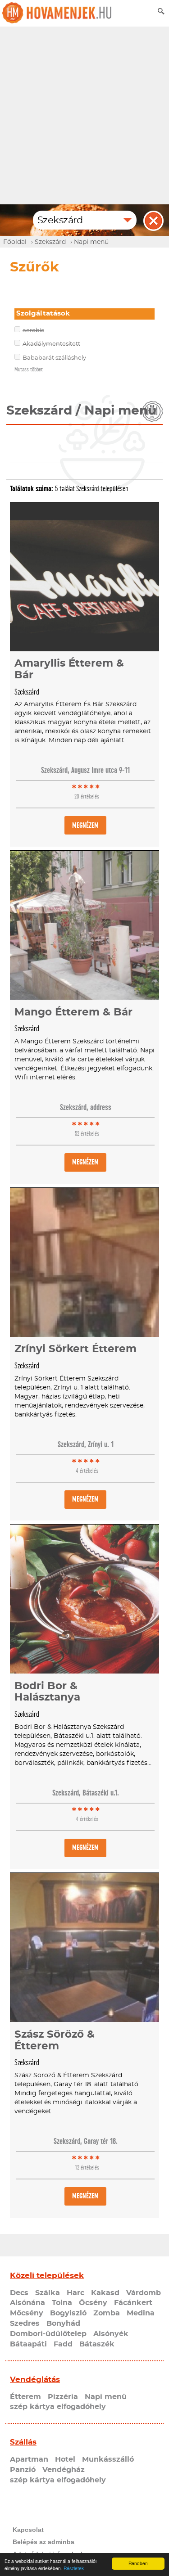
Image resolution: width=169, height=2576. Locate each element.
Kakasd (105, 2293)
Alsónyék (111, 2334)
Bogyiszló (68, 2313)
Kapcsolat (28, 2530)
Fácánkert (133, 2303)
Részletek (74, 2568)
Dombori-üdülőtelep (48, 2334)
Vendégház (64, 2470)
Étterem (25, 2397)
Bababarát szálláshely (54, 358)
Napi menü (106, 2397)
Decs (19, 2293)
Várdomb (144, 2293)
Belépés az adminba (43, 2542)
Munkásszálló (108, 2459)
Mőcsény (27, 2313)
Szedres (25, 2323)
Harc (75, 2293)
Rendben (138, 2563)
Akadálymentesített (51, 344)
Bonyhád (63, 2323)
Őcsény (93, 2303)
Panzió (23, 2470)
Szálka (48, 2293)
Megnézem (85, 825)
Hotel (65, 2459)
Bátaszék (97, 2344)
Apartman (29, 2459)
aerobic (33, 331)
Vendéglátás (35, 2380)
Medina (141, 2313)
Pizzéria (63, 2397)
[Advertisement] (84, 115)
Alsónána (27, 2303)
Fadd (63, 2344)
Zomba (107, 2313)
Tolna (62, 2303)
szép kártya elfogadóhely (58, 2407)
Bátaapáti (28, 2344)
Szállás (23, 2442)
